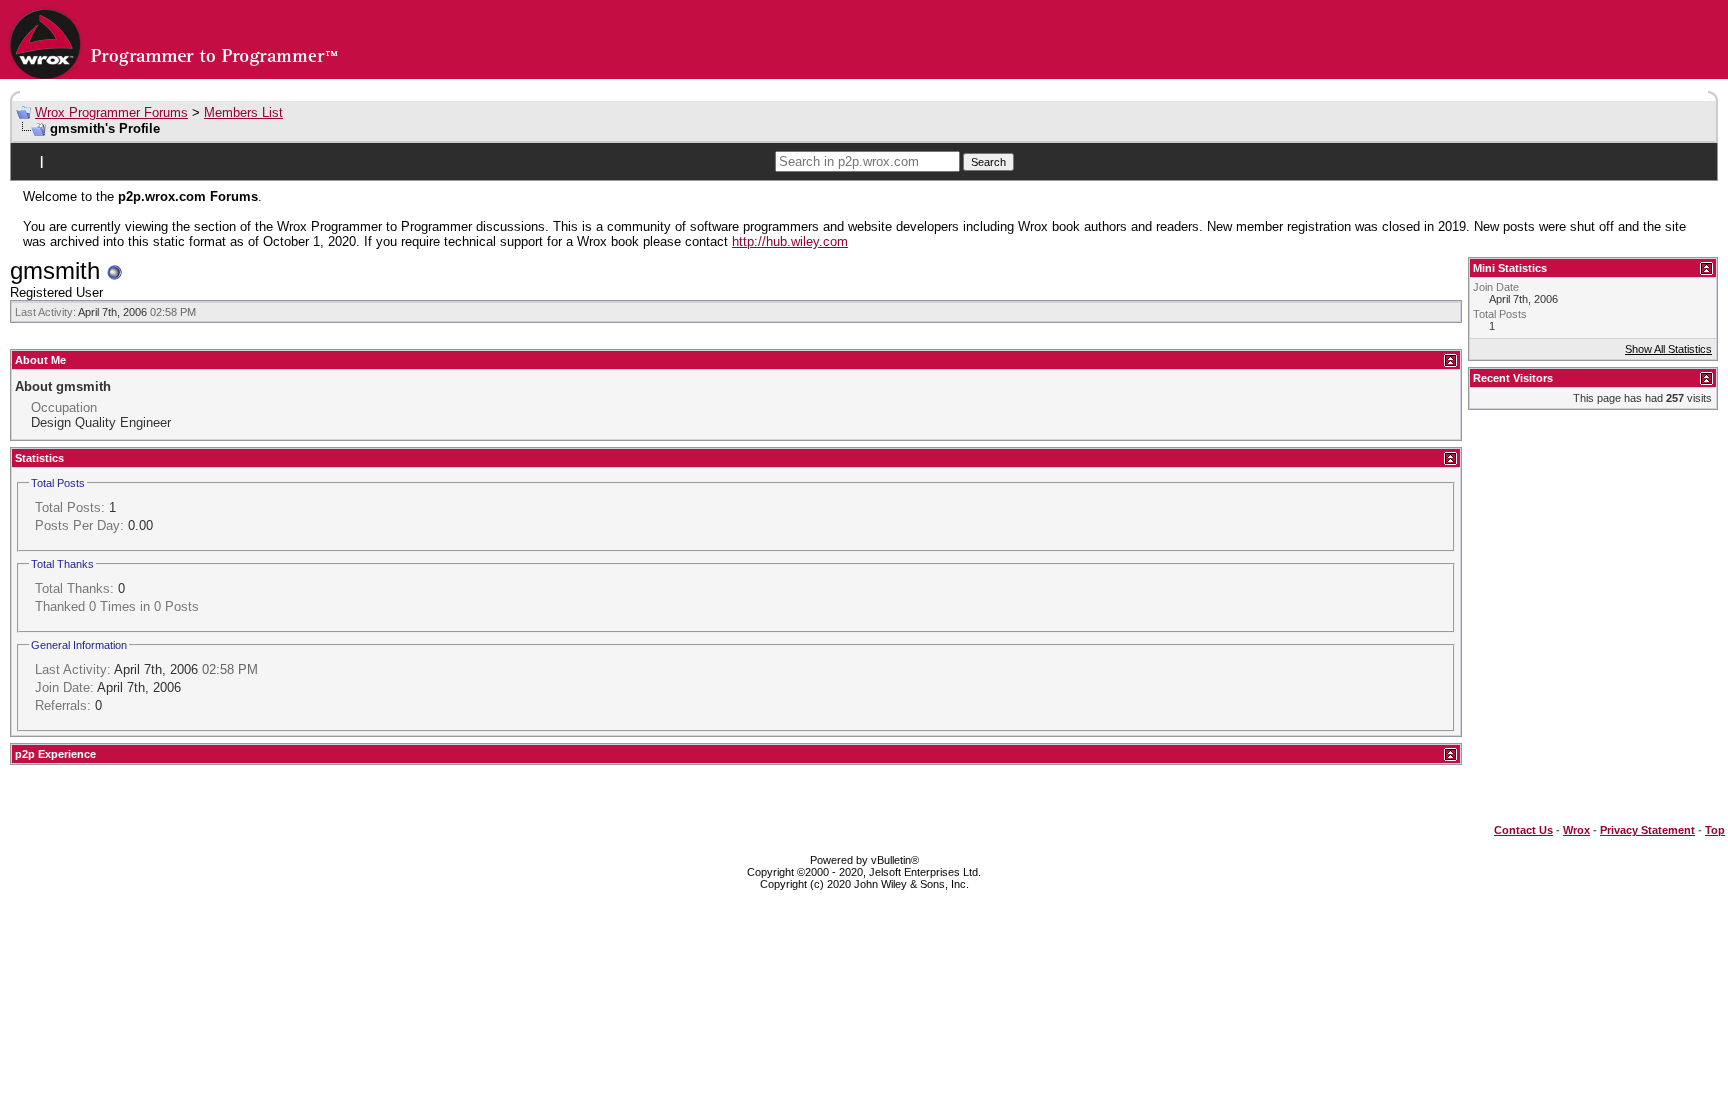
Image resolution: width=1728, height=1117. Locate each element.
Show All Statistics (1668, 349)
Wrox (1576, 830)
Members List (243, 112)
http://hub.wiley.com (790, 241)
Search (988, 162)
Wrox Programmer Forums (111, 112)
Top (1715, 830)
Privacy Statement (1647, 830)
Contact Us (1523, 830)
